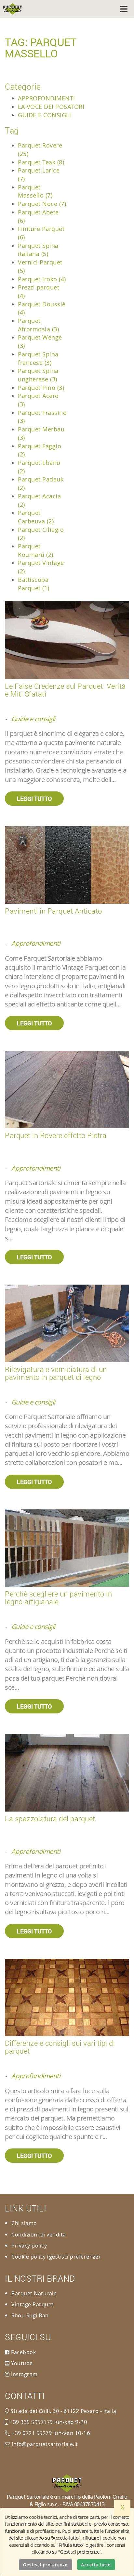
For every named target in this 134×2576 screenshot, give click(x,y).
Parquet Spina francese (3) (38, 358)
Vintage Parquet (33, 2304)
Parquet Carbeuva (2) (36, 517)
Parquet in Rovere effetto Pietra (56, 1135)
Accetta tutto (96, 2565)
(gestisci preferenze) (74, 2257)
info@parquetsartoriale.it (44, 2444)
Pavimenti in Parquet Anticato (54, 911)
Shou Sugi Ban (30, 2315)
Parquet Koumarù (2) (36, 550)
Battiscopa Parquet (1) (34, 584)
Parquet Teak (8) (41, 162)
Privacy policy (29, 2246)
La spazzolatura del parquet (50, 1819)
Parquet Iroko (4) (42, 279)
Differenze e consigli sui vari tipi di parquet (60, 2047)
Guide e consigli (44, 115)
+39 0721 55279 (31, 2433)
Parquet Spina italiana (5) (38, 250)
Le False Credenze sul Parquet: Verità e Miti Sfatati (65, 690)
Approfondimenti (47, 98)
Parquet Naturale (34, 2293)
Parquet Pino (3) (41, 388)
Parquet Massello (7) (35, 191)
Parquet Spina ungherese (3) (38, 375)
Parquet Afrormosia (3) (38, 325)
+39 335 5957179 (31, 2422)
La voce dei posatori (51, 107)
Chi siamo (24, 2223)
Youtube (21, 2363)
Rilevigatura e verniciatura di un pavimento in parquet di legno (56, 1373)
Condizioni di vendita (39, 2235)
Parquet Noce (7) (42, 204)
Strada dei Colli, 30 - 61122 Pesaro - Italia (63, 2411)
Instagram (24, 2374)
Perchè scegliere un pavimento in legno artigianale (58, 1598)
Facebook (23, 2352)
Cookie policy (29, 2257)
